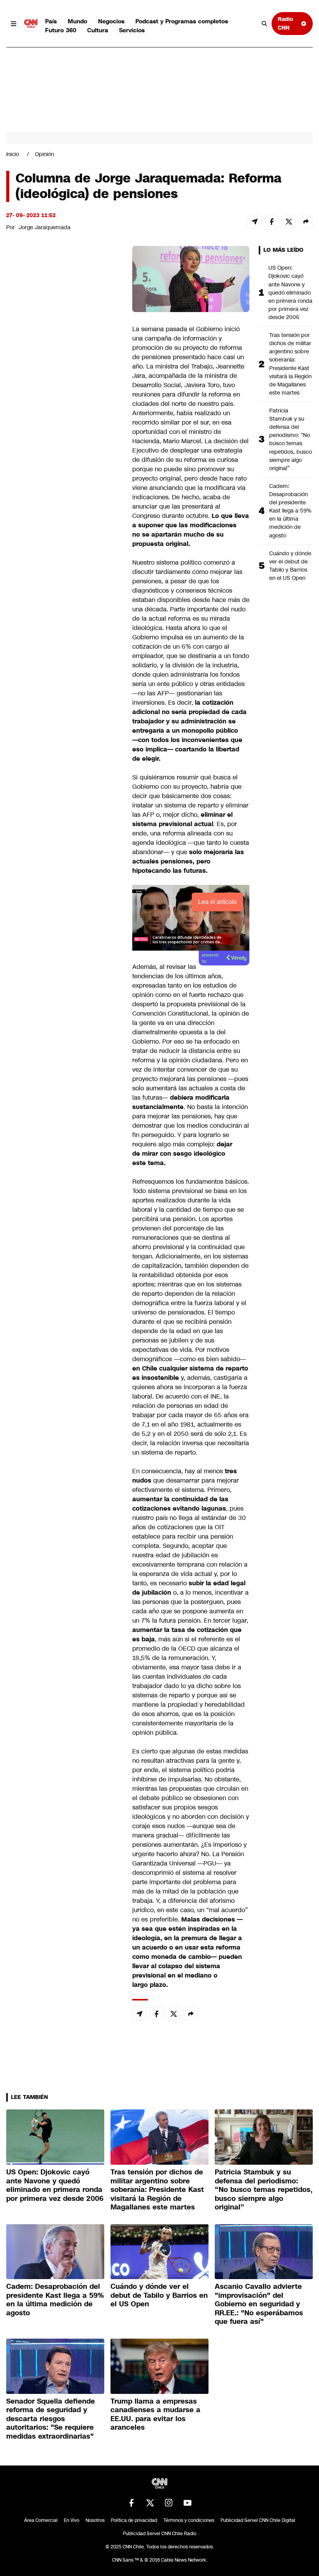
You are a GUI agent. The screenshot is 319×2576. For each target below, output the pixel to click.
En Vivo (72, 2520)
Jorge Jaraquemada (45, 227)
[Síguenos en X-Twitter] (150, 2503)
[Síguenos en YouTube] (188, 2503)
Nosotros (95, 2520)
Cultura (98, 30)
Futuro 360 (61, 30)
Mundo (77, 21)
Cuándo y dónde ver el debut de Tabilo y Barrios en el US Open (290, 566)
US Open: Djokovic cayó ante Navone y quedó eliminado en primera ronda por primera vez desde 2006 (290, 292)
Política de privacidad (134, 2520)
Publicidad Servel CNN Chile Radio (160, 2534)
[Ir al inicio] (31, 24)
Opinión (45, 154)
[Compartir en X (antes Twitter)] (289, 222)
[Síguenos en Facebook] (131, 2503)
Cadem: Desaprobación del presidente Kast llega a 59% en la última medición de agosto (290, 511)
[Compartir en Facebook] (272, 222)
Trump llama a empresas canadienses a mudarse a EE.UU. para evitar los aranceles (155, 2415)
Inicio (13, 154)
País (51, 21)
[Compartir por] (306, 222)
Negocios (111, 21)
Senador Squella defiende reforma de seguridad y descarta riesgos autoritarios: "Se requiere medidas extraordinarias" (51, 2419)
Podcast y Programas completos (182, 21)
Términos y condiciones (189, 2520)
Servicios (132, 30)
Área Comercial (41, 2520)
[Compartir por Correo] (254, 222)
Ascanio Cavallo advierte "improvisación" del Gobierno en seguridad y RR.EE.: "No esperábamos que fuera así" (259, 2304)
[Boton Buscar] (265, 24)
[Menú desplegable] (14, 24)
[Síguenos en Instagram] (169, 2503)
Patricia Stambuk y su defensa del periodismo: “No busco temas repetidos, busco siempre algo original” (291, 439)
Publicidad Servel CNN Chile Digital (258, 2520)
